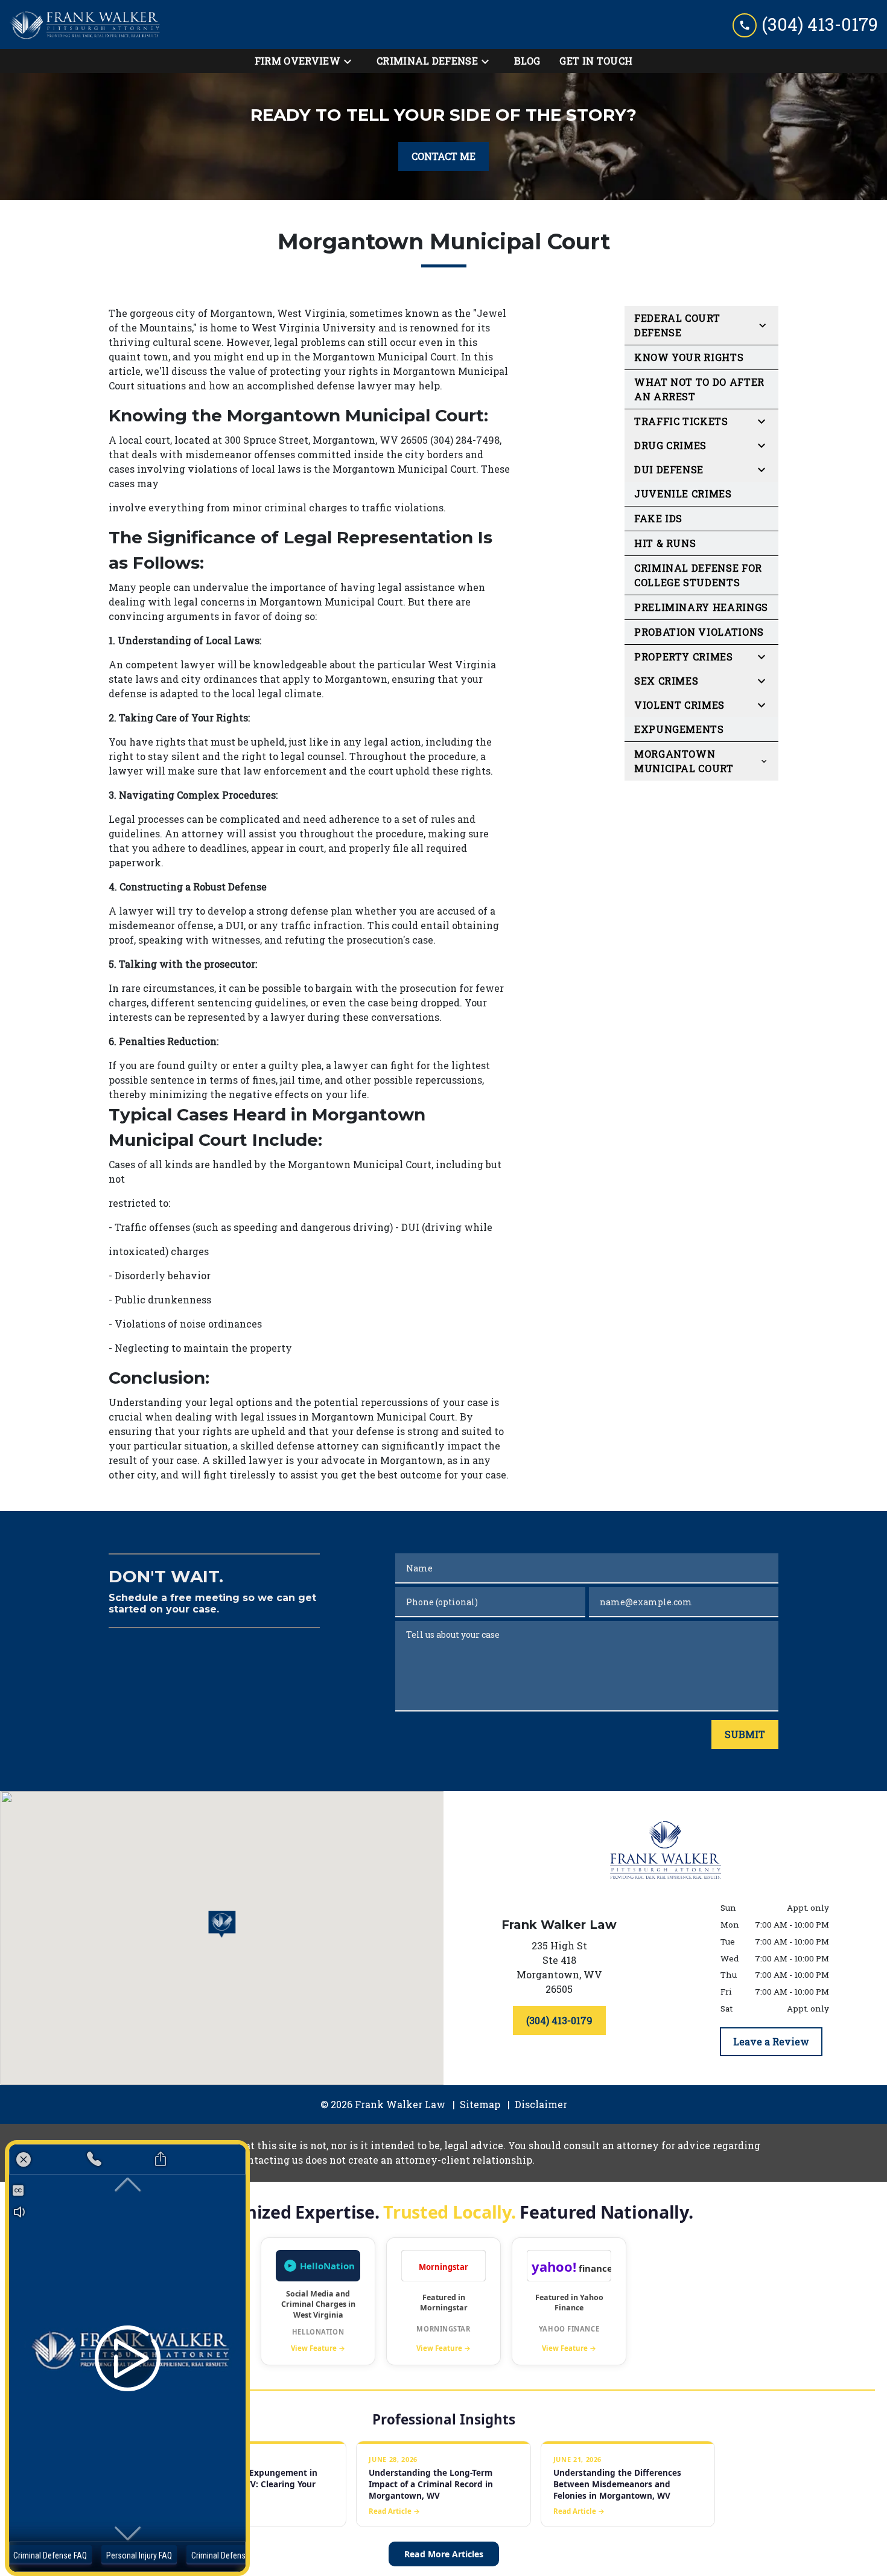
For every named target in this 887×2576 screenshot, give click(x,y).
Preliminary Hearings (701, 607)
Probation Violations (699, 632)
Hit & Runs (665, 543)
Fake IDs (658, 518)
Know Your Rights (689, 357)
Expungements (679, 729)
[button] (222, 1924)
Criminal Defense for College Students (698, 575)
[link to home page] (84, 24)
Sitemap (480, 2104)
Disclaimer (541, 2104)
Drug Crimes (670, 445)
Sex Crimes (666, 681)
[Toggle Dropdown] (351, 61)
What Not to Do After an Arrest (699, 389)
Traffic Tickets (681, 421)
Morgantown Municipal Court (684, 761)
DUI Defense (669, 469)
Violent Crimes (679, 705)
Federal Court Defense (677, 325)
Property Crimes (684, 657)
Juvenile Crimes (683, 494)
